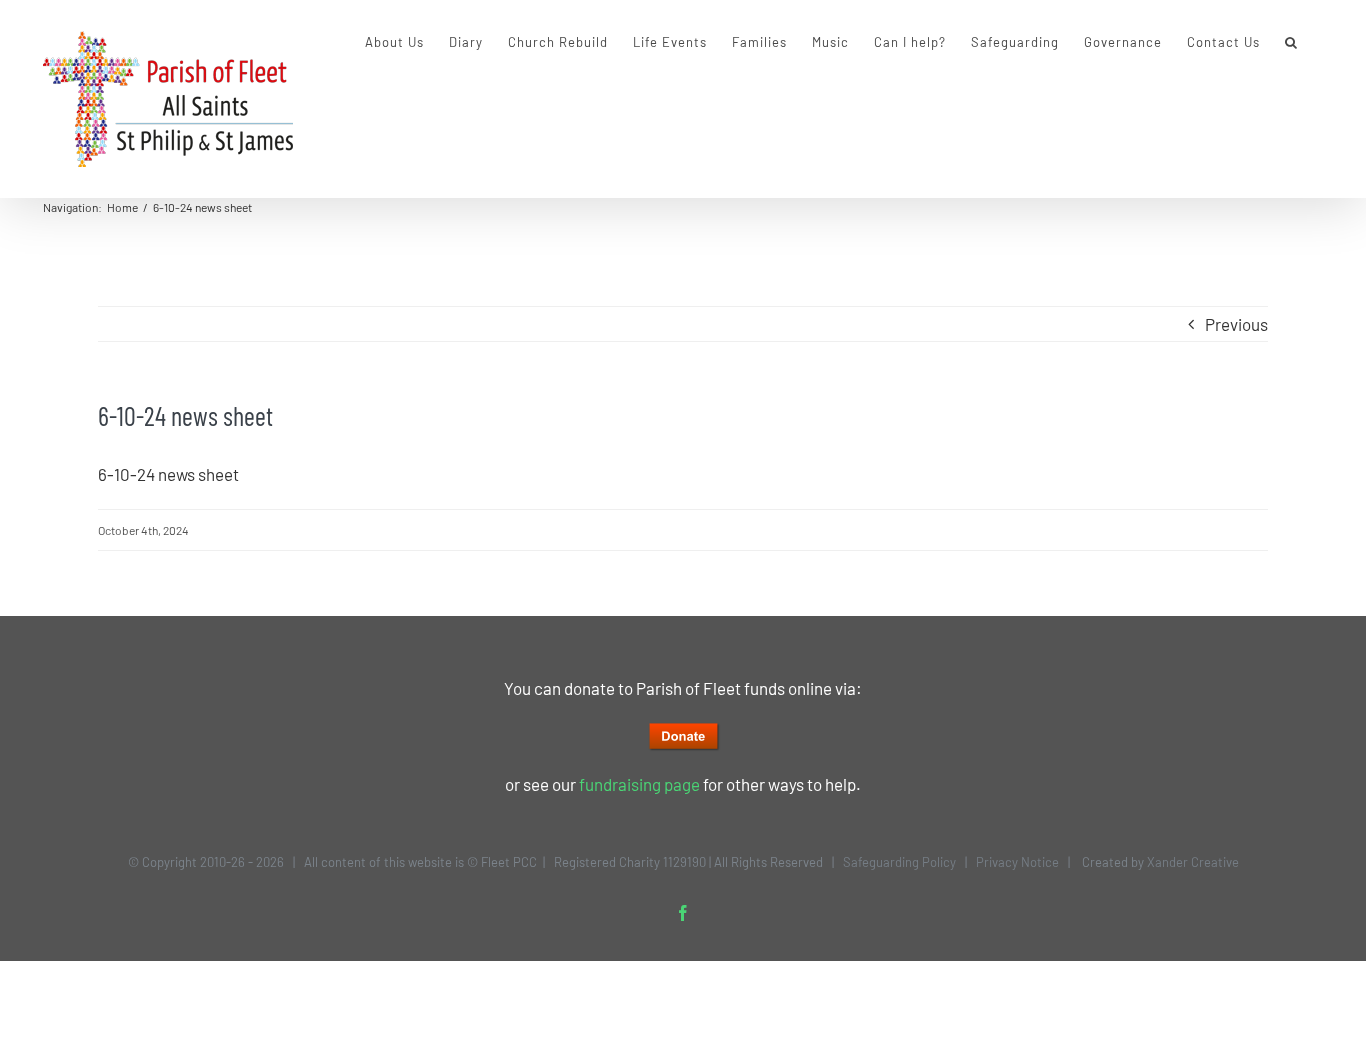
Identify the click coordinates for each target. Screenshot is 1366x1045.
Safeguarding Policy (899, 862)
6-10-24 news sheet (168, 474)
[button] (1291, 42)
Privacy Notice (1017, 862)
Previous (1236, 324)
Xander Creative (1193, 862)
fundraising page (639, 784)
